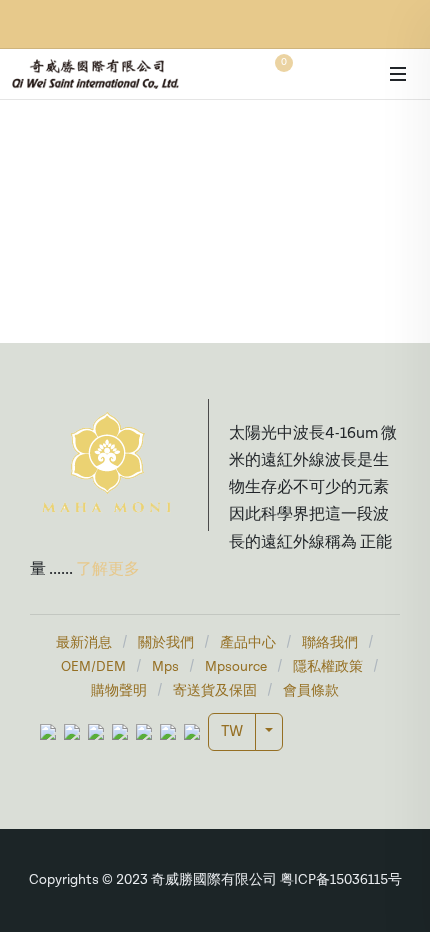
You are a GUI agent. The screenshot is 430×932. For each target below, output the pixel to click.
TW (232, 732)
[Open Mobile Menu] (398, 74)
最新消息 (84, 643)
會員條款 (311, 691)
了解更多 (106, 570)
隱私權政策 (328, 667)
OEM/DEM (93, 667)
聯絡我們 (330, 643)
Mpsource (236, 667)
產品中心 (248, 643)
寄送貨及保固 (215, 691)
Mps (165, 667)
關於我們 (166, 643)
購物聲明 (119, 691)
